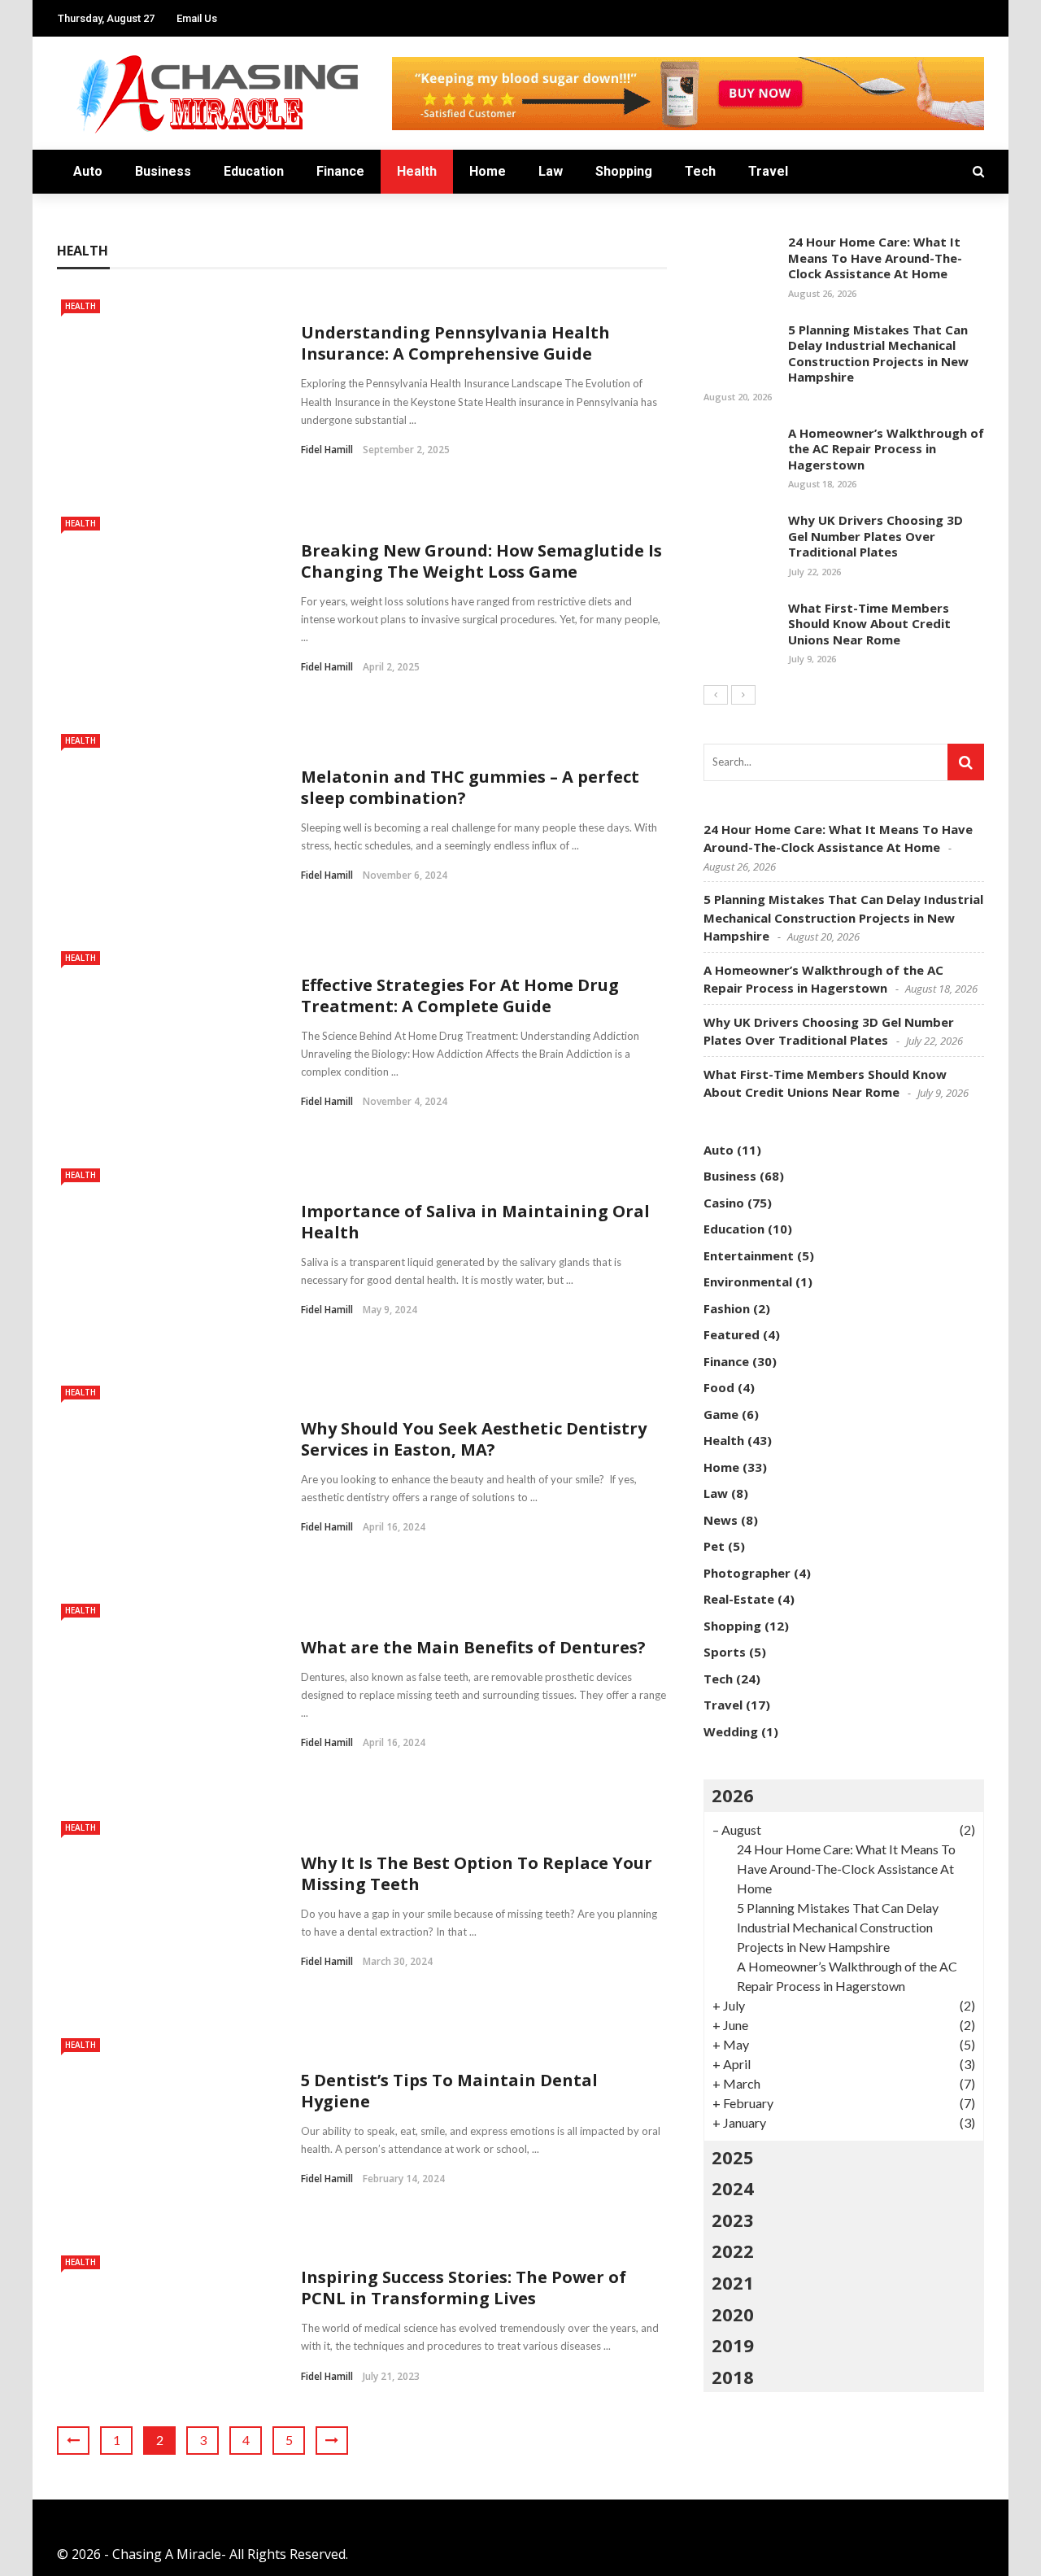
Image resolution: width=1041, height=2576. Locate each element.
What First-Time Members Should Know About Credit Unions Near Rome (869, 624)
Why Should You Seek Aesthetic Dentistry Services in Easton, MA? (474, 1439)
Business (163, 171)
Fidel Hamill (327, 450)
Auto (88, 171)
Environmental (748, 1281)
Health (417, 171)
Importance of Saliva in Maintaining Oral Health (475, 1222)
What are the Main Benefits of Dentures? (473, 1647)
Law (551, 171)
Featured (732, 1334)
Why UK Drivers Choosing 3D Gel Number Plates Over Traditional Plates (875, 536)
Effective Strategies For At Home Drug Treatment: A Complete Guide (460, 995)
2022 (733, 2251)
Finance (340, 171)
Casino (724, 1203)
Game (721, 1414)
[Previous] (716, 695)
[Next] (743, 695)
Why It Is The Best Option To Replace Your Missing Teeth (477, 1873)
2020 (733, 2314)
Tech (700, 171)
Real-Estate (739, 1599)
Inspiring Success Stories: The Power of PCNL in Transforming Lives (464, 2288)
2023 (733, 2220)
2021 (733, 2282)
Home (488, 171)
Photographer (747, 1573)
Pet (714, 1546)
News (721, 1520)
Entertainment (749, 1255)
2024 (733, 2188)
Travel (768, 171)
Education (254, 171)
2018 (733, 2377)
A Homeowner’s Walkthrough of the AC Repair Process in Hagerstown (886, 449)
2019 (733, 2345)
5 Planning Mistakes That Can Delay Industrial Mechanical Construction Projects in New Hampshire (878, 354)
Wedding (731, 1731)
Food (719, 1387)
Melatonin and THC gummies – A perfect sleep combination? (470, 787)
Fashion (727, 1308)
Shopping (624, 171)
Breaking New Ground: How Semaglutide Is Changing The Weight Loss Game (481, 561)
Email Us (197, 18)
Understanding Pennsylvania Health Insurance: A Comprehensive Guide (455, 343)
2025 (733, 2157)
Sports (725, 1652)
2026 (733, 1795)
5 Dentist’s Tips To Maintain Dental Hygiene (449, 2091)
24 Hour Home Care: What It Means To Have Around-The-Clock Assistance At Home (875, 258)
